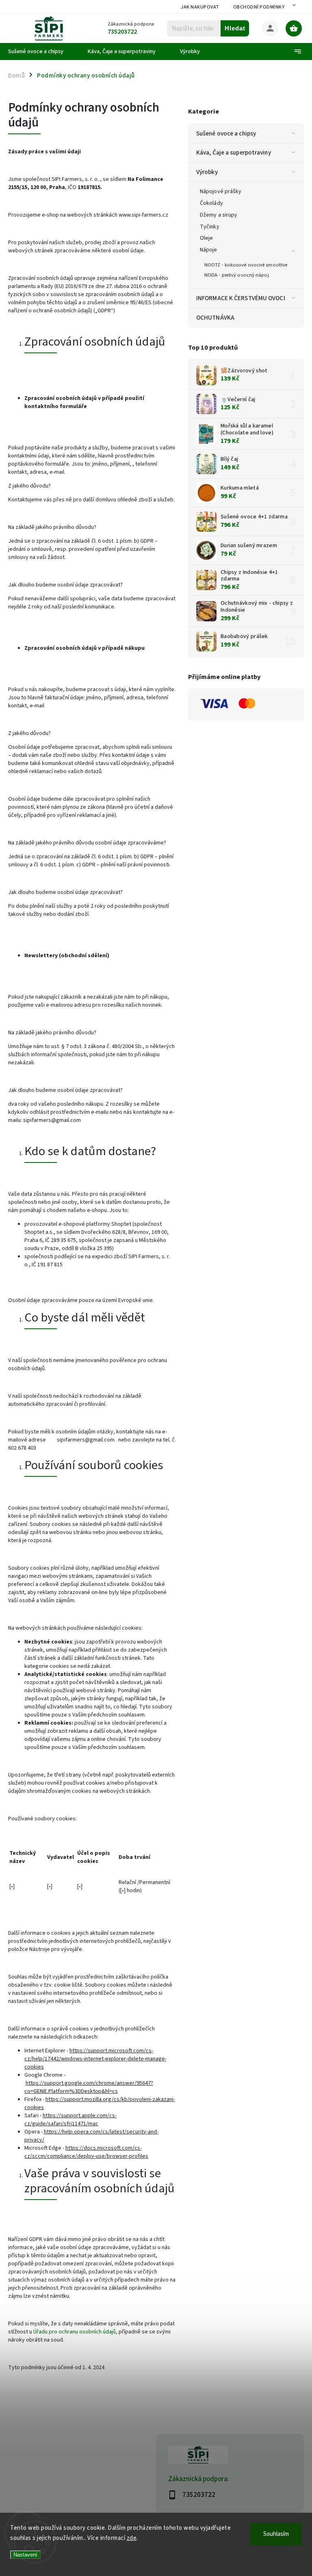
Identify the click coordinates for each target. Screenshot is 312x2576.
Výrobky (207, 172)
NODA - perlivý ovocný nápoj (237, 275)
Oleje (207, 238)
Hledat (235, 28)
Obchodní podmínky (259, 7)
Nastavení (25, 2555)
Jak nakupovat (200, 7)
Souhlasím (276, 2534)
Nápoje (209, 250)
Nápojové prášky (221, 191)
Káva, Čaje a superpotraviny (234, 153)
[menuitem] (42, 52)
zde (132, 2538)
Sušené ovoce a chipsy (226, 133)
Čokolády (211, 203)
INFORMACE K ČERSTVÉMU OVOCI (241, 298)
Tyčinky (210, 227)
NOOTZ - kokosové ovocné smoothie (246, 265)
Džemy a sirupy (219, 215)
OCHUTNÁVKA (215, 318)
